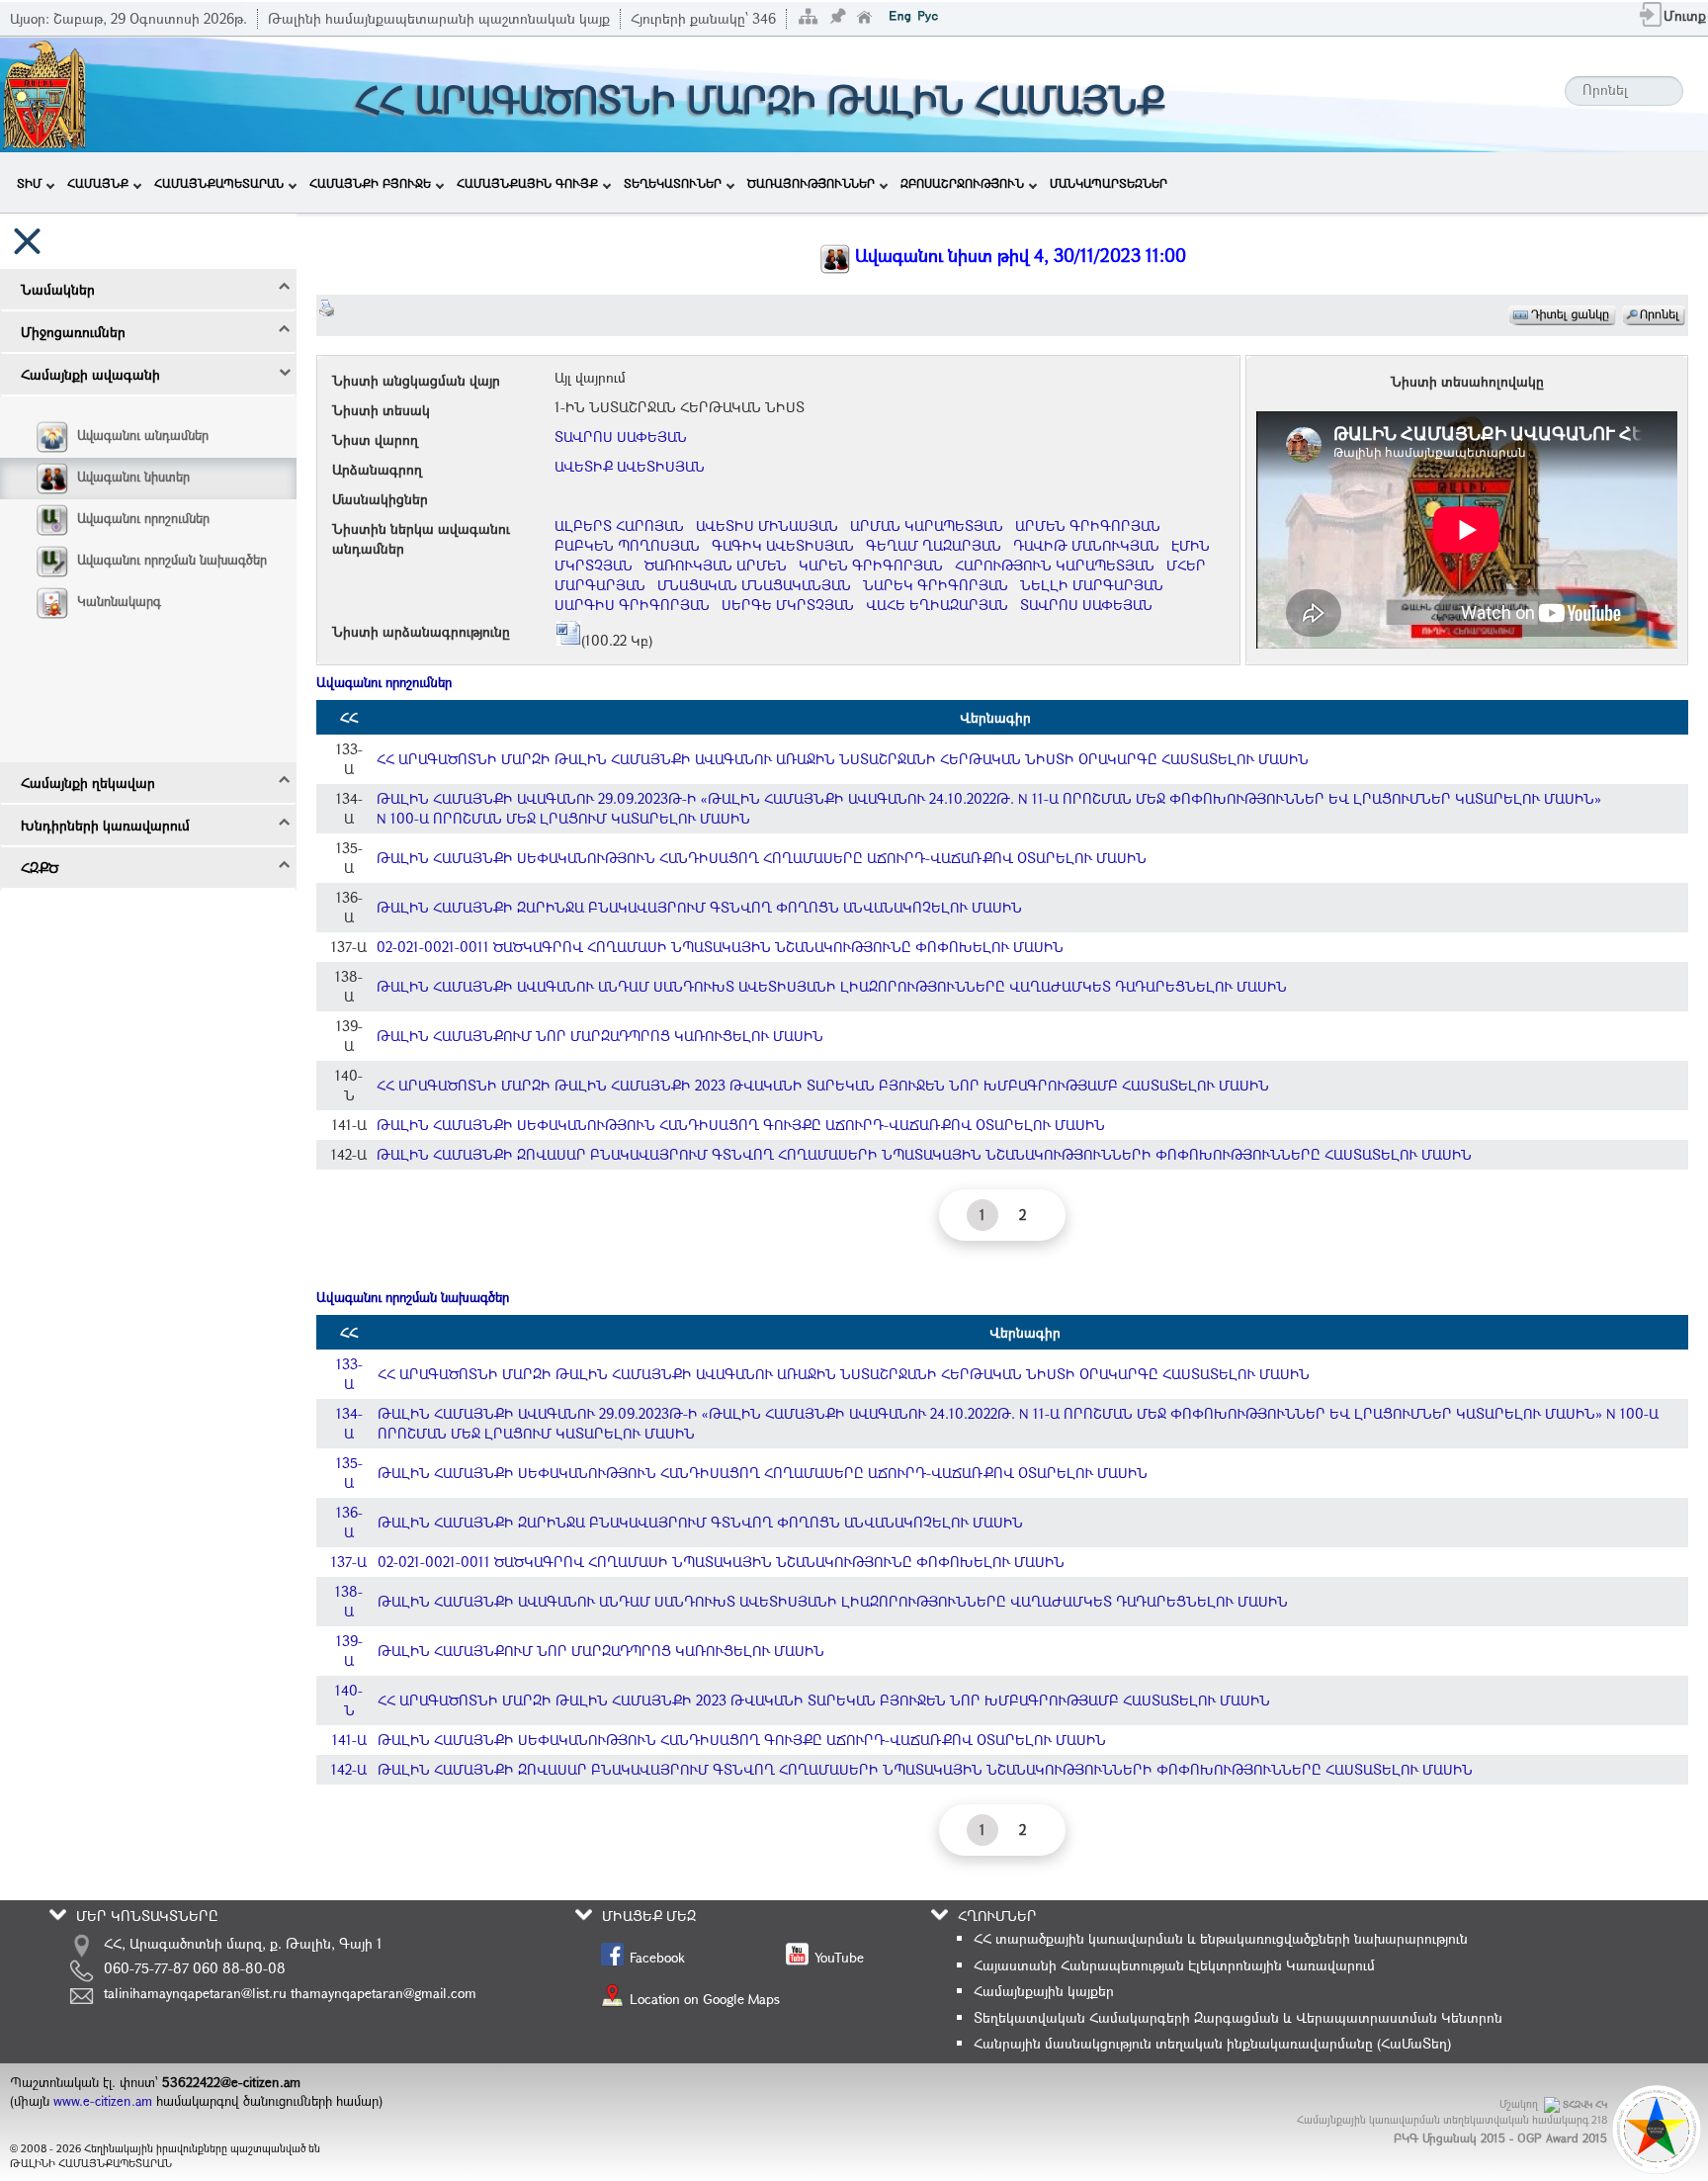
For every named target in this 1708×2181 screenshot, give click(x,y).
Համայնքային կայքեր (1044, 1991)
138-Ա (349, 1601)
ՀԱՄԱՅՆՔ (98, 183)
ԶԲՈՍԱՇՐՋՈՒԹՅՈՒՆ (962, 183)
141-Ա (349, 1740)
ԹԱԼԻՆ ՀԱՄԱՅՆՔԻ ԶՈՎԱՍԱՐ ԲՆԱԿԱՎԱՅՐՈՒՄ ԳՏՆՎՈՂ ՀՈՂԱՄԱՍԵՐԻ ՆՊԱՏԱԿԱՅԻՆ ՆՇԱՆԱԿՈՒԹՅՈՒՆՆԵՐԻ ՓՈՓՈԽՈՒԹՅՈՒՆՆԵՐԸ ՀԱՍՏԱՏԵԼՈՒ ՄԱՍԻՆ (924, 1154)
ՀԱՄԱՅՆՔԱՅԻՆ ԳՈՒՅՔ (527, 183)
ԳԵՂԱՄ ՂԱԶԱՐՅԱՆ (934, 545)
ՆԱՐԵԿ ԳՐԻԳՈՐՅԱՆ (936, 585)
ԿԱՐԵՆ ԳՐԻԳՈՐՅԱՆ (871, 565)
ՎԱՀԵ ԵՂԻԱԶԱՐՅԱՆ (937, 605)
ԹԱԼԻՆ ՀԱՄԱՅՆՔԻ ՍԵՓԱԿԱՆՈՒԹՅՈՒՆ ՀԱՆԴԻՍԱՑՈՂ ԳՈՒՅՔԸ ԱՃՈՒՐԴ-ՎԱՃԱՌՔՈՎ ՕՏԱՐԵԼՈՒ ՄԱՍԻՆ (741, 1125)
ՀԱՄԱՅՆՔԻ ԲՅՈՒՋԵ (370, 183)
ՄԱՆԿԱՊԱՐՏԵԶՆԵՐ (1109, 183)
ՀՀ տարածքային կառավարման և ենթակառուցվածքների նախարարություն (1221, 1938)
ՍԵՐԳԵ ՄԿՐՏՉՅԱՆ (788, 605)
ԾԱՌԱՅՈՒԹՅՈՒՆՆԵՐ (811, 183)
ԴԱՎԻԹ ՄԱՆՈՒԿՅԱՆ (1086, 545)
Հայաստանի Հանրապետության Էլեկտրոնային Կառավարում (1174, 1965)
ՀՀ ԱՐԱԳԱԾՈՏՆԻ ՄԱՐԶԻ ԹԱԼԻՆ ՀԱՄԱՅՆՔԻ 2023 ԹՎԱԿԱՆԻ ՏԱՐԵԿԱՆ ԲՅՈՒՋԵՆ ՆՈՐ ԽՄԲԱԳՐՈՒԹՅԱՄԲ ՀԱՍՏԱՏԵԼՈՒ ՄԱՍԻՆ (823, 1085)
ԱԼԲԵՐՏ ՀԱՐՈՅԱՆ (619, 525)
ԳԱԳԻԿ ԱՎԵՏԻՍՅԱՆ (783, 545)
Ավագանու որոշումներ (143, 518)
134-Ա (349, 1423)
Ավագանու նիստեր (133, 477)
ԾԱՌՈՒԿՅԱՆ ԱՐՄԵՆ (716, 565)
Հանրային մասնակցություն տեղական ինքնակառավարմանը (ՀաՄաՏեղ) (1212, 2043)
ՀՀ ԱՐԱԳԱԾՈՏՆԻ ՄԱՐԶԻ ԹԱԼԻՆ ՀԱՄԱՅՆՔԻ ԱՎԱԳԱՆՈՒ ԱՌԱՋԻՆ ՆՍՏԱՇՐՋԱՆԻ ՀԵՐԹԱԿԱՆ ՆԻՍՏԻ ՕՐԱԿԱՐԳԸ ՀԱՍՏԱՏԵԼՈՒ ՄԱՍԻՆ (843, 759)
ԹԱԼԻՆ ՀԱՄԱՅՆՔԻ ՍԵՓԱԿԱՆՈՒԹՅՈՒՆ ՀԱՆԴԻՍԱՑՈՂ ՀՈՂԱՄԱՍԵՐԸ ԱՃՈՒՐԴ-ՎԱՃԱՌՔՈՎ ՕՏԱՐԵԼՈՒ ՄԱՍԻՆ (762, 858)
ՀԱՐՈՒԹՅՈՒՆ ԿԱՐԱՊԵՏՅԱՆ (1055, 565)
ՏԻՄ (29, 183)
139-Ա (349, 1651)
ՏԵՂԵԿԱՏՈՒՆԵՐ (673, 183)
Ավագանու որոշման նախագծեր (172, 560)
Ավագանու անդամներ (143, 435)
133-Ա (349, 1374)
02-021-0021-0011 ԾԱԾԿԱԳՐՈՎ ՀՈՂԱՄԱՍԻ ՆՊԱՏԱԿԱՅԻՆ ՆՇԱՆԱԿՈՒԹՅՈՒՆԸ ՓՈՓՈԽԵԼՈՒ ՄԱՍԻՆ (720, 947)
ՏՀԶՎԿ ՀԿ (1585, 2104)
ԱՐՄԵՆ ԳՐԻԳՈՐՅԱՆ (1088, 525)
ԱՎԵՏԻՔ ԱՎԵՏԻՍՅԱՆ (630, 466)
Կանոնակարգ (119, 601)
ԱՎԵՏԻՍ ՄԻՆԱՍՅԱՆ (767, 525)
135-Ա (349, 1473)
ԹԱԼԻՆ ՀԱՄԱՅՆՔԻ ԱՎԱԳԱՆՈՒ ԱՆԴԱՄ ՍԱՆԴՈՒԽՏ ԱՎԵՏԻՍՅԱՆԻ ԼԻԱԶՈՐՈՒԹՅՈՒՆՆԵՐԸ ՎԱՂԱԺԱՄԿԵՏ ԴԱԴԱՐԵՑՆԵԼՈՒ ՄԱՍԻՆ (832, 986)
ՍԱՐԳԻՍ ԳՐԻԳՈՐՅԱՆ (632, 605)
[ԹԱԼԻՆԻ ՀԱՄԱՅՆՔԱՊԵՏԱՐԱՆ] (44, 92)
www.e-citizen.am (103, 2101)
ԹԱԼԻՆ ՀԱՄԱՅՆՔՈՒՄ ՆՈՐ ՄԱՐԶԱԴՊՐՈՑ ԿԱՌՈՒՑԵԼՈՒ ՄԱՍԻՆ (600, 1036)
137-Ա (349, 1562)
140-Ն (349, 1700)
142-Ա (349, 1769)
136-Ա (349, 1522)
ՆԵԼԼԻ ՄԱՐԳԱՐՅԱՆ (1092, 585)
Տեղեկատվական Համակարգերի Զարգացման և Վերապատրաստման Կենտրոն (1238, 2017)
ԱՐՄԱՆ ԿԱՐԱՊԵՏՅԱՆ (927, 525)
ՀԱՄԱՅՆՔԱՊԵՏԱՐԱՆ (219, 183)
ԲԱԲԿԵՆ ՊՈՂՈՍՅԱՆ (627, 545)
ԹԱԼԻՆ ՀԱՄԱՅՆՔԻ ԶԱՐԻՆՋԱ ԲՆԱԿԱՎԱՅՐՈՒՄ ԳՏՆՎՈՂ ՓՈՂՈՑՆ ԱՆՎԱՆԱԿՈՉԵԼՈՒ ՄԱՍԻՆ (699, 907)
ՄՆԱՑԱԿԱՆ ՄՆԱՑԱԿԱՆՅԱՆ (754, 585)
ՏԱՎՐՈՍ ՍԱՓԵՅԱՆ (621, 436)
